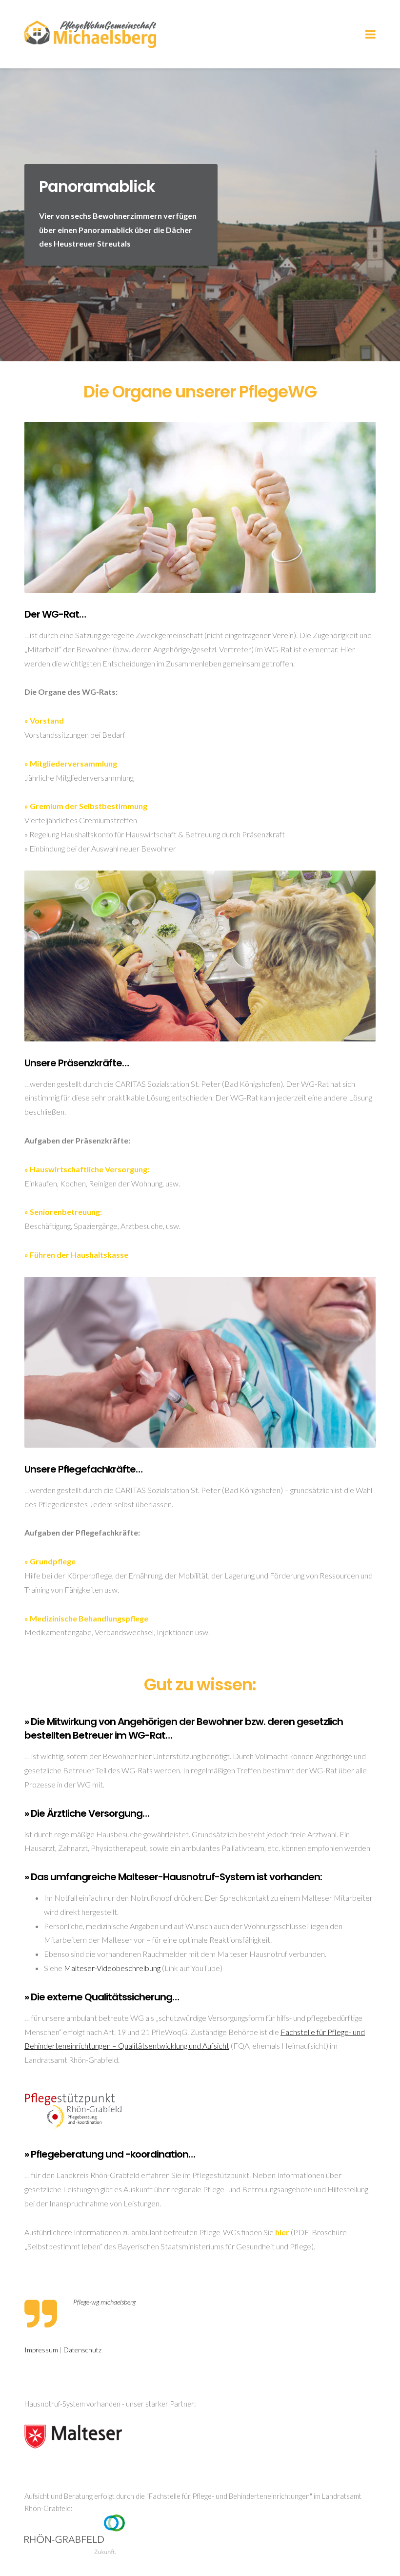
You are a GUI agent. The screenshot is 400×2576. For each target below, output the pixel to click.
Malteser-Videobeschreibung (112, 1968)
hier (282, 2232)
